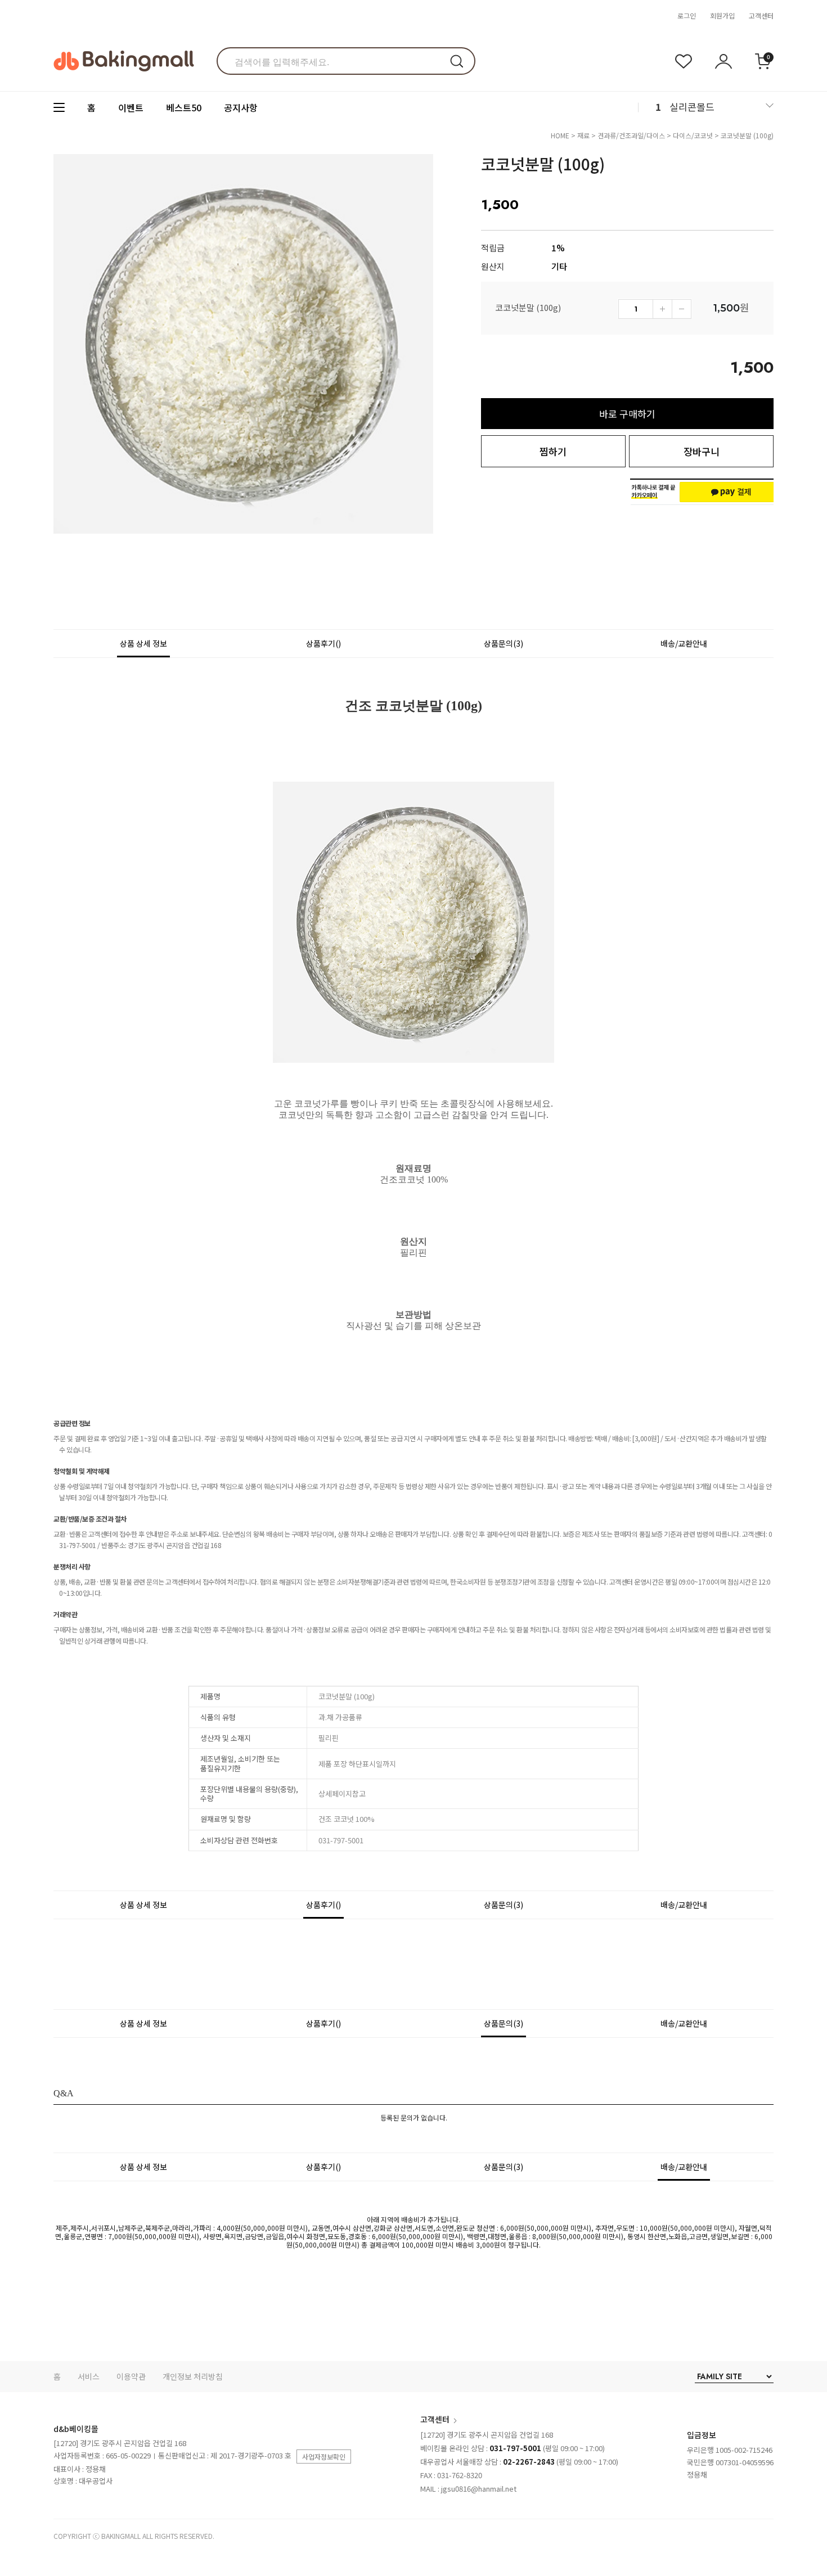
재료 (583, 135)
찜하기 (553, 451)
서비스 (89, 2376)
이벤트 (131, 107)
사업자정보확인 (324, 2457)
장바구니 (702, 451)
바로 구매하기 (627, 414)
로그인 (687, 15)
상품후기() (323, 643)
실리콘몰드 (692, 107)
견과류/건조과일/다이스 (631, 135)
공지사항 (241, 107)
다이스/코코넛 (693, 135)
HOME (560, 135)
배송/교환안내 (684, 643)
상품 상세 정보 (143, 643)
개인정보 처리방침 (193, 2376)
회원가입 (722, 15)
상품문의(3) (504, 643)
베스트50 (184, 107)
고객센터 (761, 15)
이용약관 (131, 2376)
